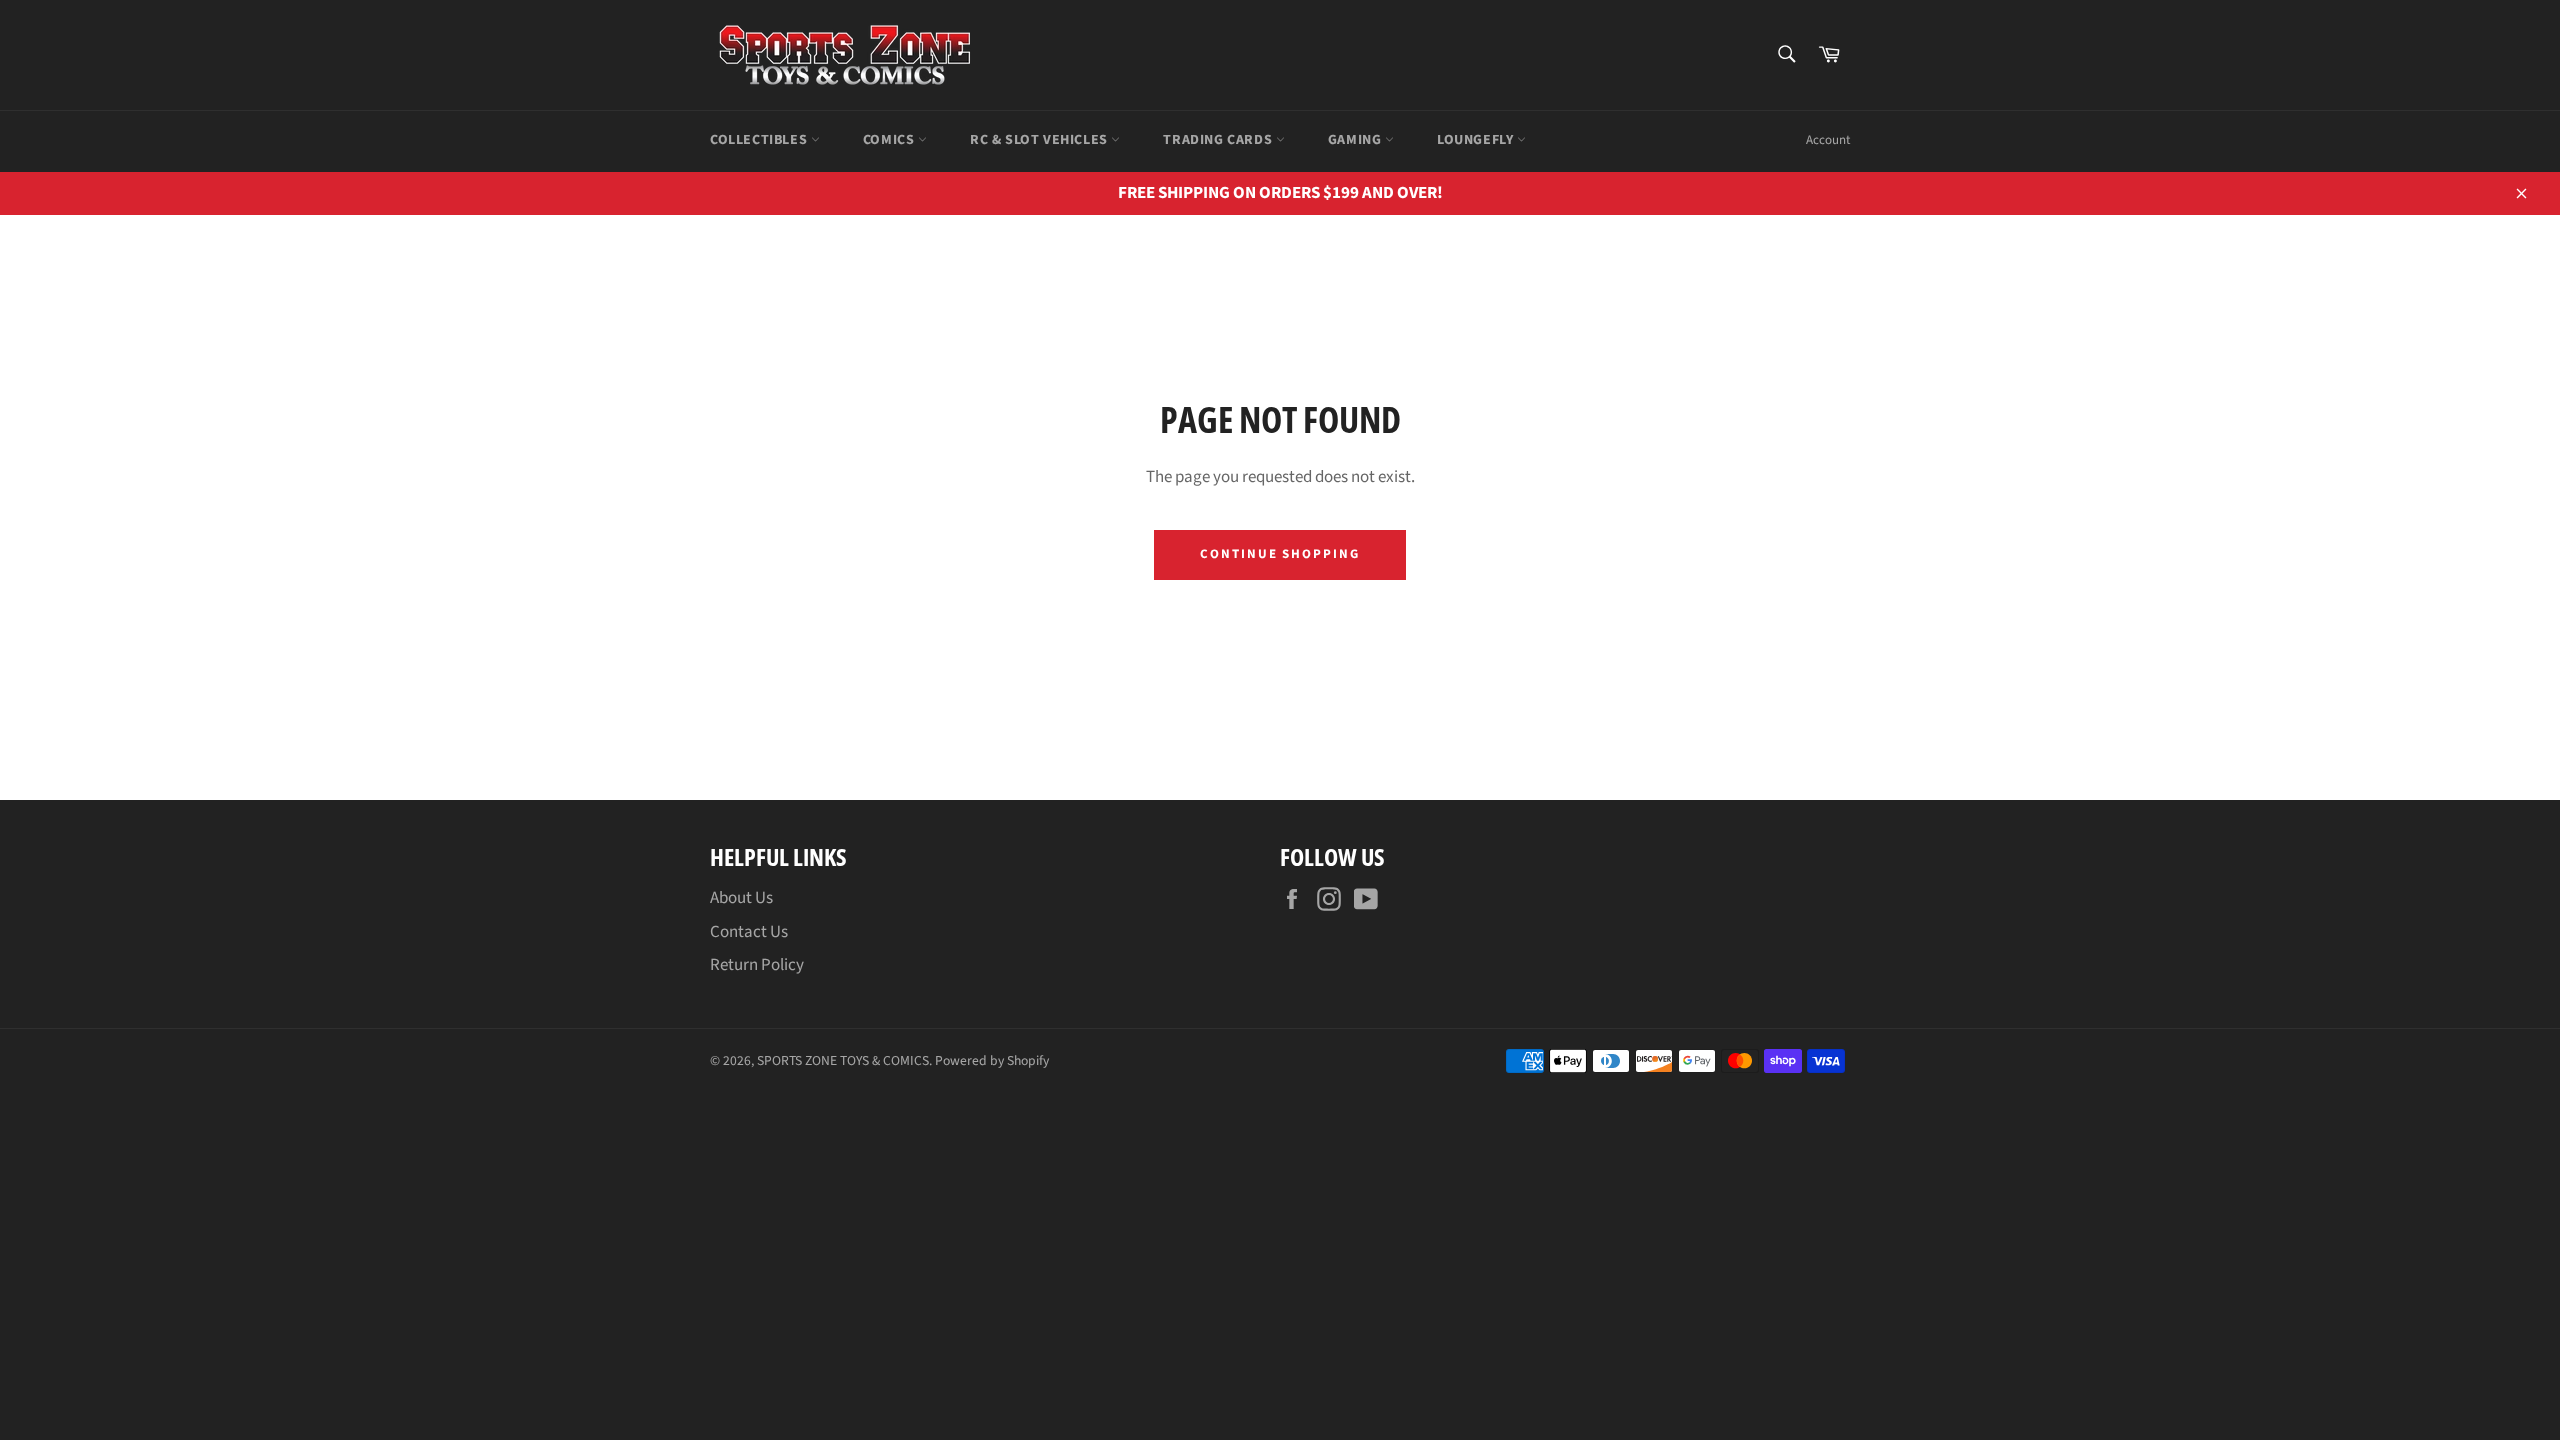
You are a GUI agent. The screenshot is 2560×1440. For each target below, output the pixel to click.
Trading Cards (1219, 140)
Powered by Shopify (992, 1060)
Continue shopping (1280, 554)
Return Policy (757, 965)
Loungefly (1477, 140)
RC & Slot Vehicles (1040, 140)
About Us (741, 898)
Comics (890, 140)
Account (1828, 140)
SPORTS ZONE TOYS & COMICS (843, 1060)
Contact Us (749, 932)
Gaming (1356, 140)
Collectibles (760, 140)
